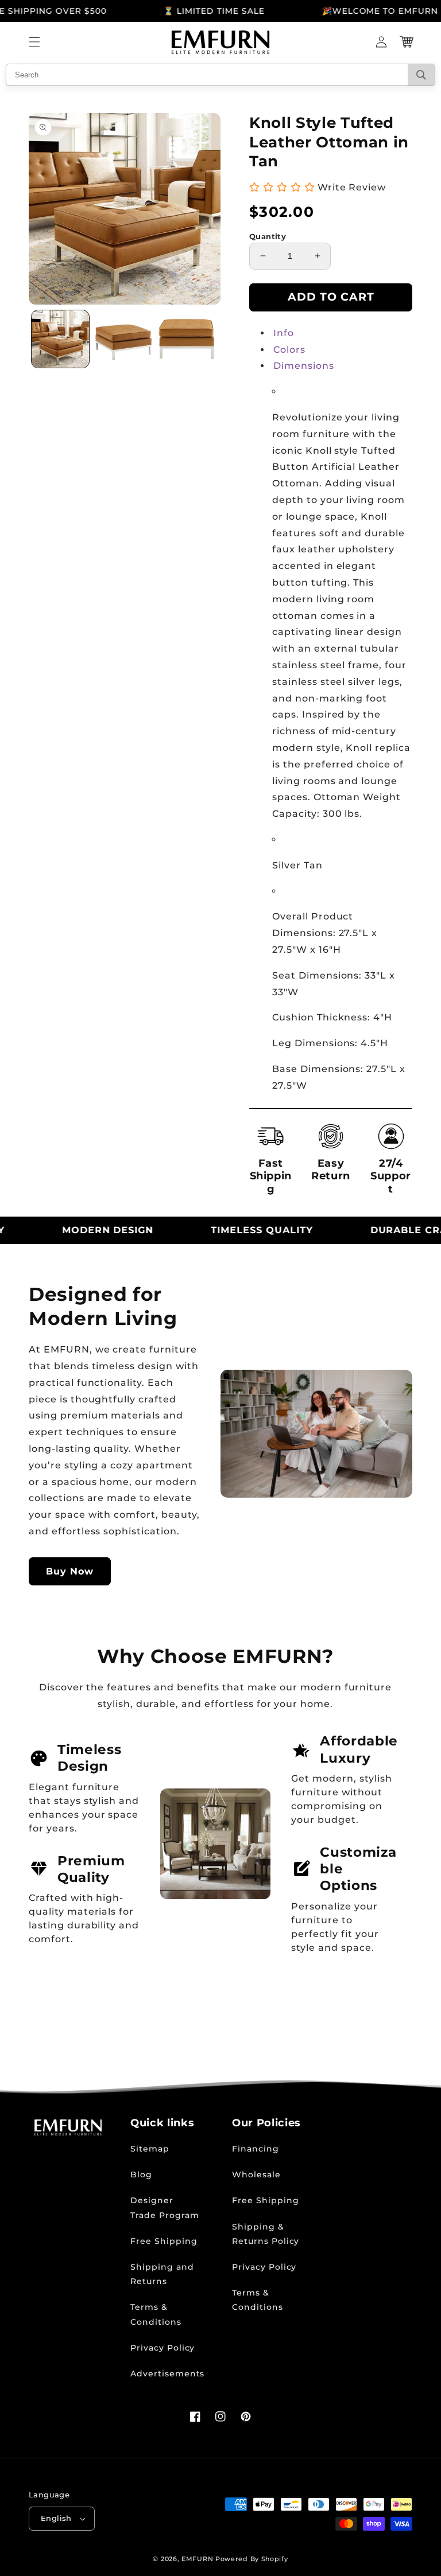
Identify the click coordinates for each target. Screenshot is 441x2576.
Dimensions (304, 366)
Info (284, 333)
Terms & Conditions (156, 2314)
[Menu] (34, 42)
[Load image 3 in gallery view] (187, 339)
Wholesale (256, 2174)
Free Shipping (164, 2241)
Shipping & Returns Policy (266, 2234)
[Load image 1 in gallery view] (60, 339)
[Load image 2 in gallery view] (123, 339)
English (56, 2518)
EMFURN (197, 2559)
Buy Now (70, 1571)
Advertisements (167, 2374)
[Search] (421, 75)
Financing (256, 2149)
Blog (141, 2174)
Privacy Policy (163, 2348)
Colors (289, 350)
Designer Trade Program (165, 2207)
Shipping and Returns (162, 2274)
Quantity (268, 236)
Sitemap (150, 2149)
